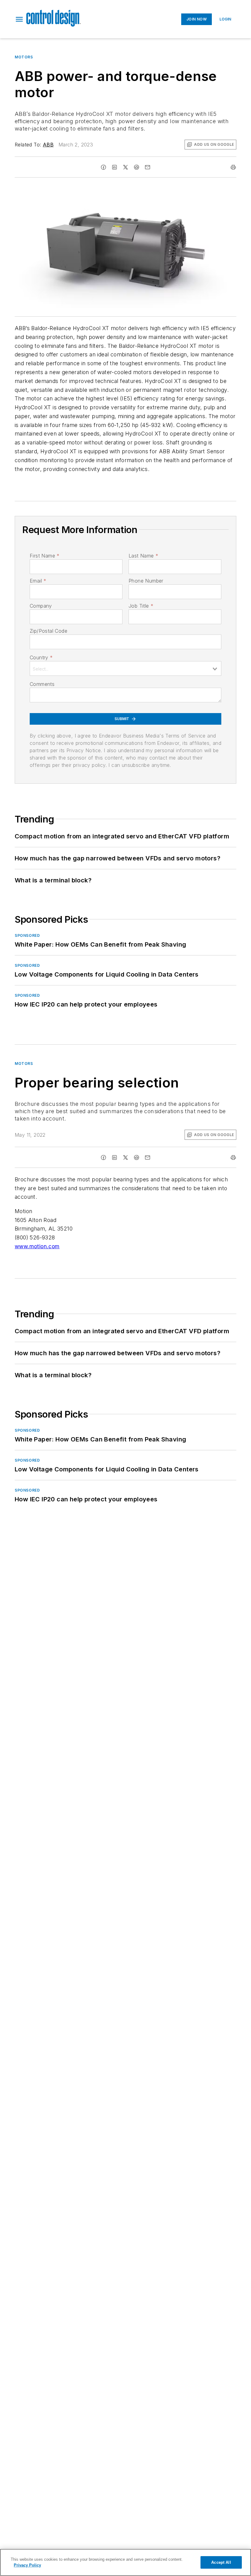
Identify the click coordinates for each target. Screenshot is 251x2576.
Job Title (141, 606)
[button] (19, 19)
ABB (48, 145)
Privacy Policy (27, 2565)
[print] (233, 167)
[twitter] (125, 167)
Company (41, 606)
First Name (45, 556)
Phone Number (146, 581)
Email (38, 581)
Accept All (221, 2562)
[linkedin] (114, 167)
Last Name (143, 556)
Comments (42, 684)
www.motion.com (37, 1246)
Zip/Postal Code (49, 631)
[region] (125, 2562)
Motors (24, 57)
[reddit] (137, 167)
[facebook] (103, 167)
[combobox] (125, 668)
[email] (148, 167)
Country (41, 657)
